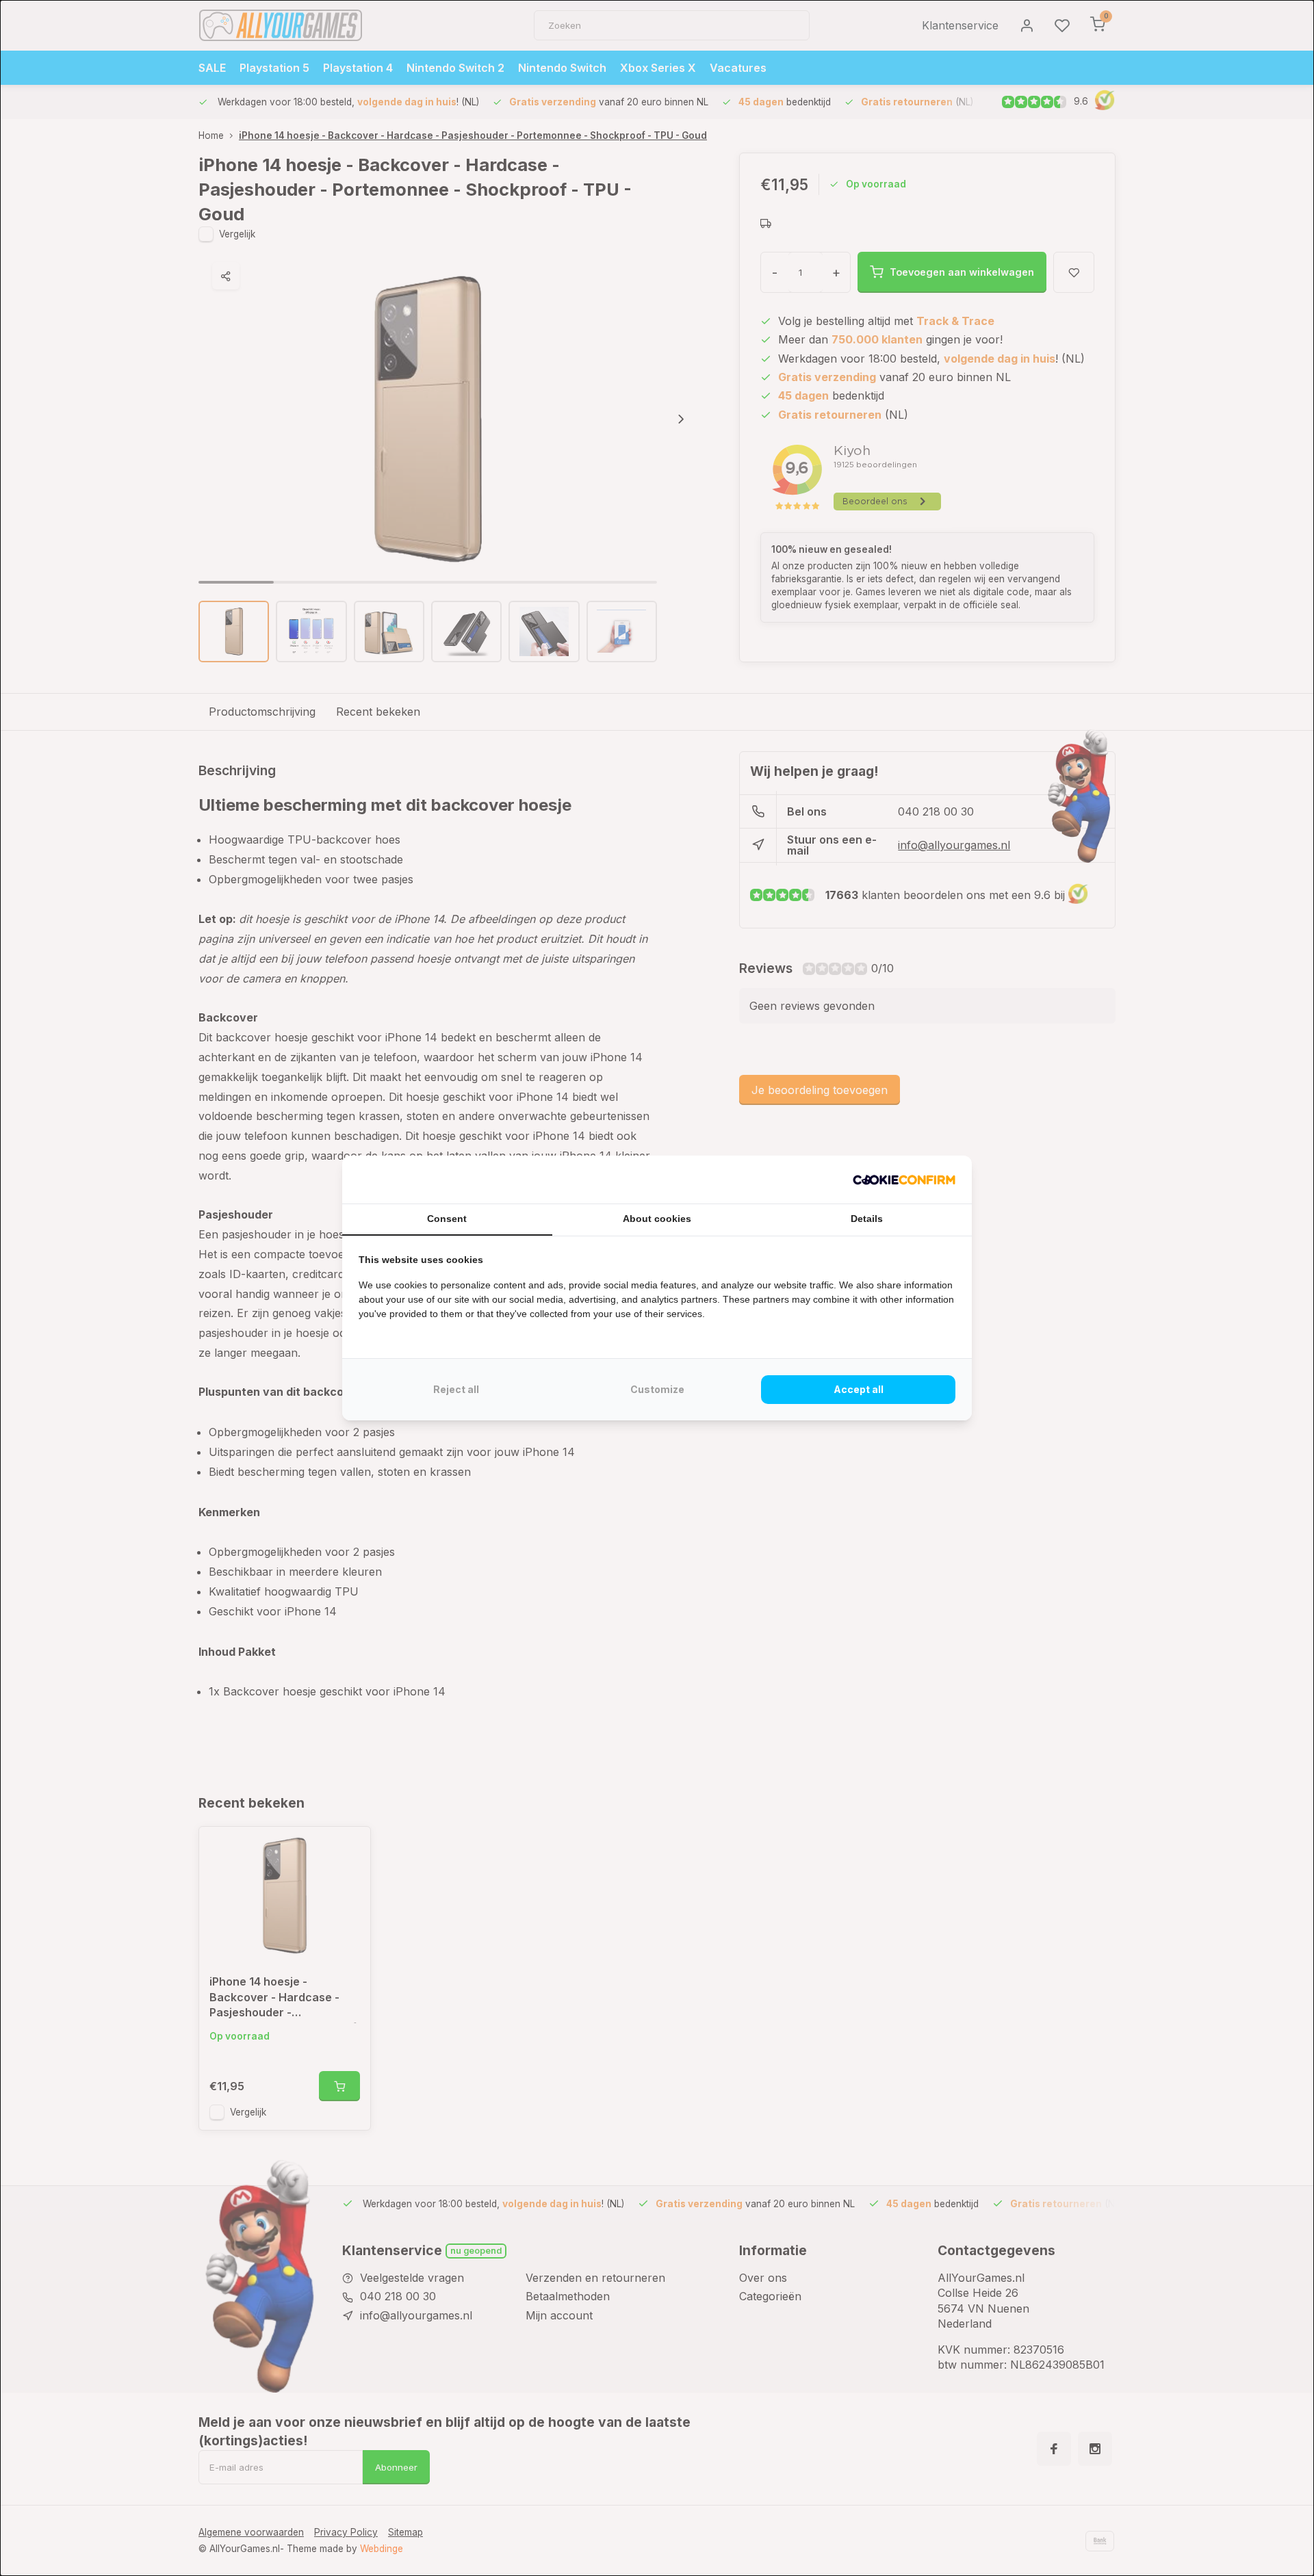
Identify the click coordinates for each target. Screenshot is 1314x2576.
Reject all (456, 1389)
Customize (657, 1389)
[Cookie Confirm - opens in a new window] (904, 1180)
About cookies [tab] (657, 1219)
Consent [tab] (447, 1219)
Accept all (859, 1389)
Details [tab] (867, 1219)
